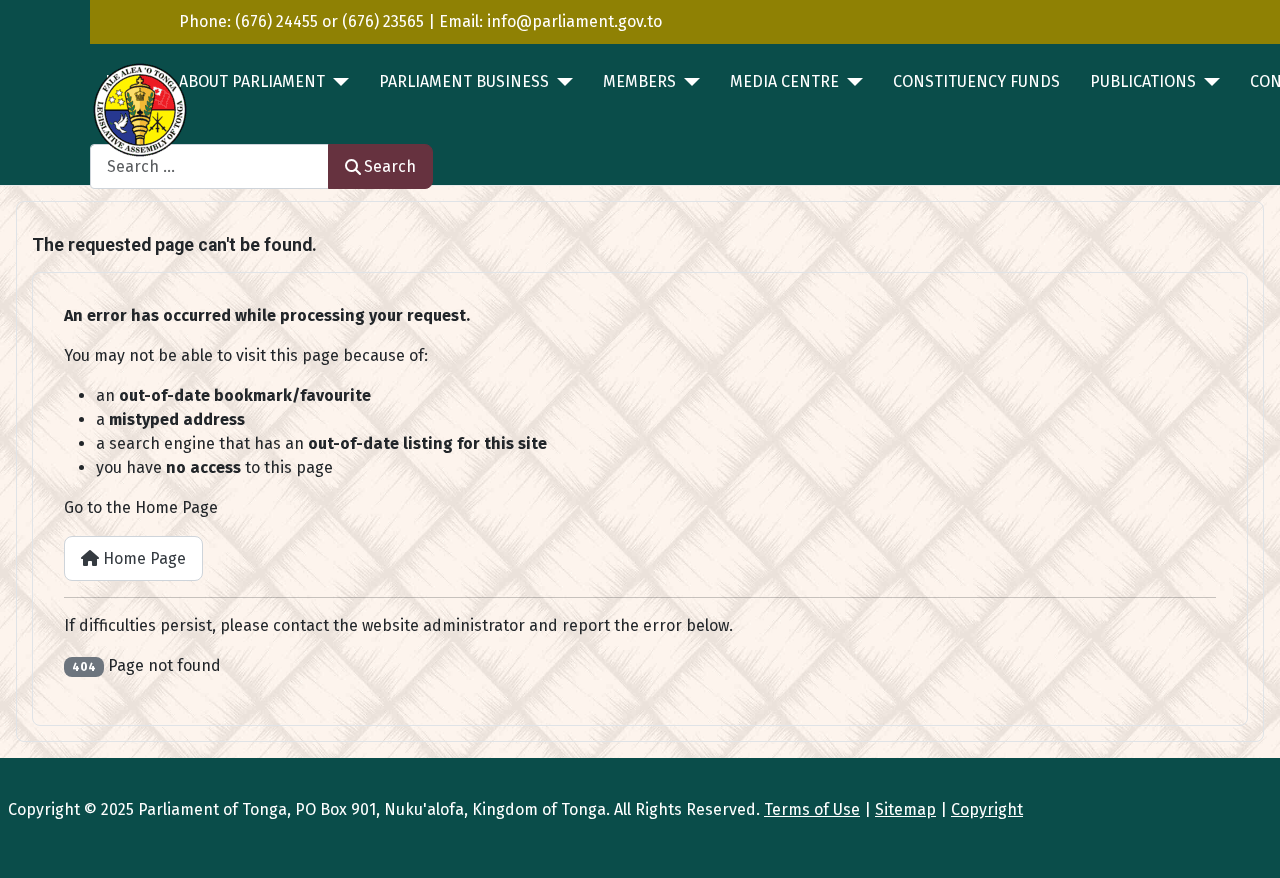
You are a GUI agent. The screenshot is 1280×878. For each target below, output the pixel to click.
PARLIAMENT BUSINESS (464, 81)
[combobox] (209, 166)
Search (390, 166)
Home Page (142, 558)
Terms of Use (812, 809)
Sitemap (905, 809)
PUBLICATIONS (1143, 81)
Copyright (987, 809)
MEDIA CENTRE (784, 81)
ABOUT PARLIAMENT (252, 81)
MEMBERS (639, 81)
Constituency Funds (976, 81)
